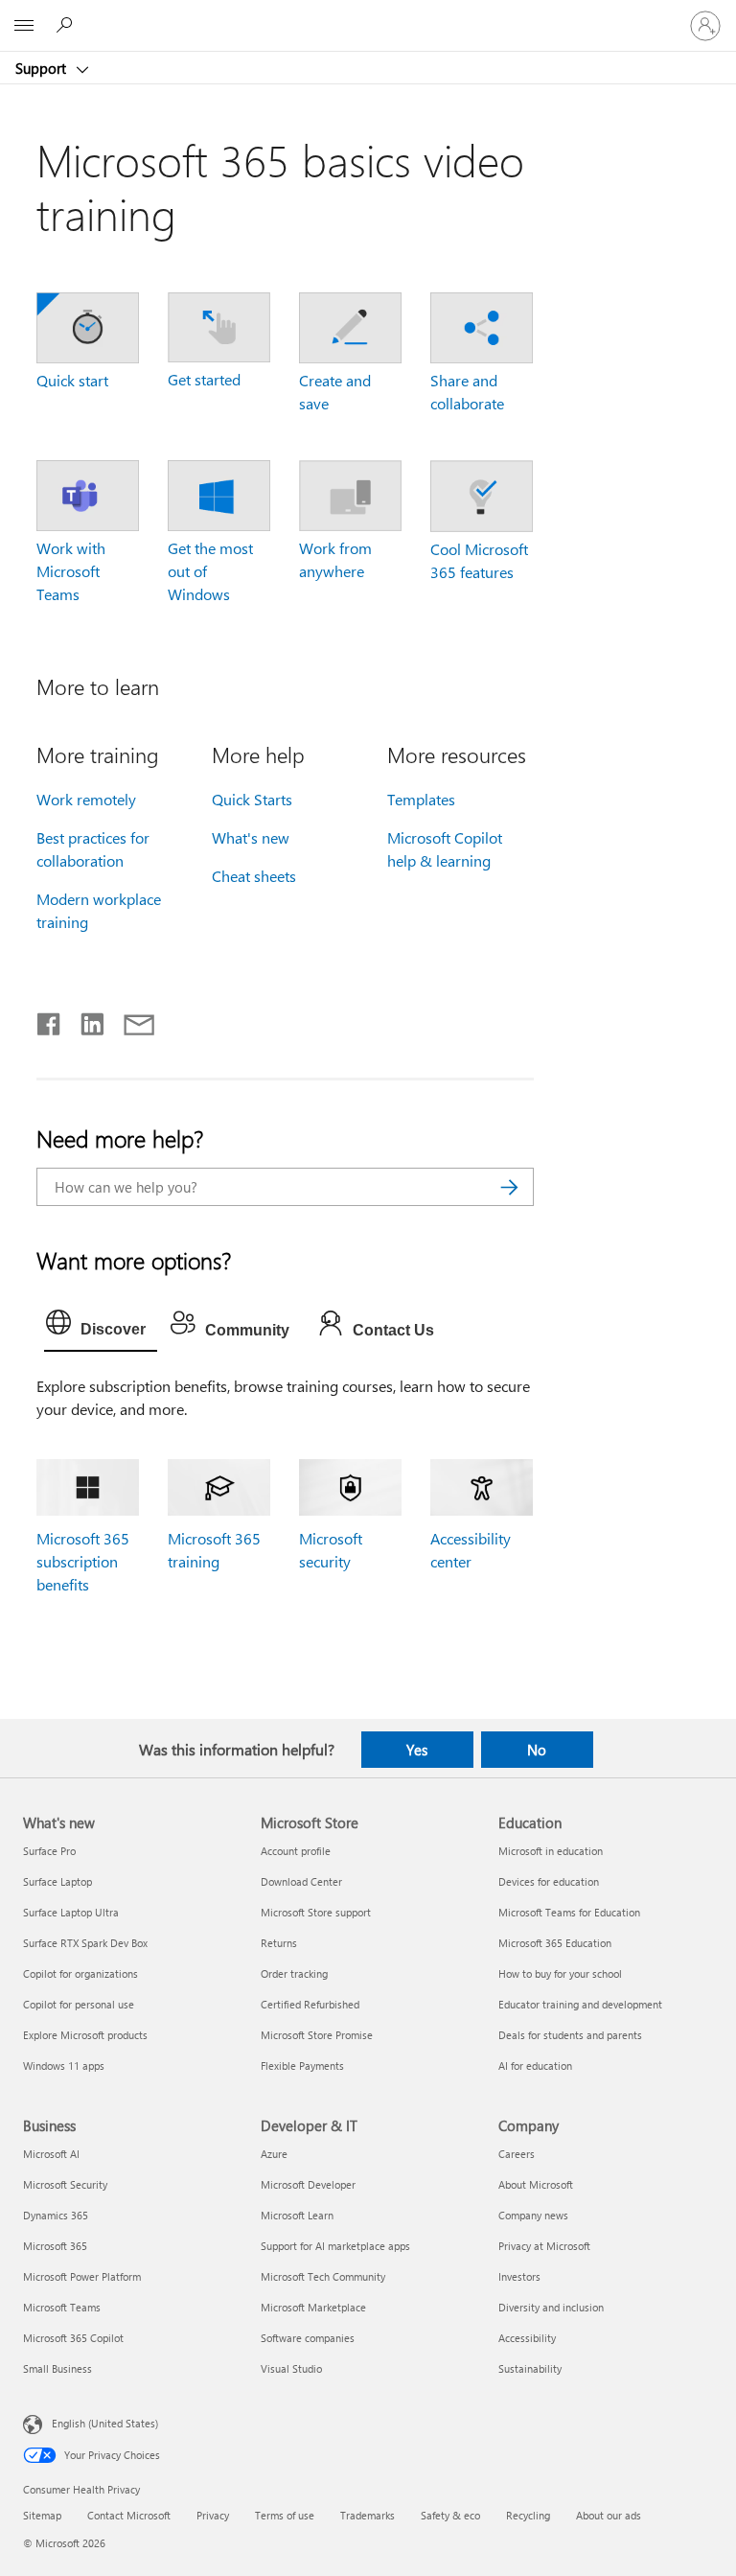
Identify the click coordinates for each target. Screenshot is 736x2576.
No (537, 1750)
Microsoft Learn (297, 2215)
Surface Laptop (57, 1881)
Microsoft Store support (316, 1912)
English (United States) (105, 2423)
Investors (519, 2276)
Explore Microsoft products (85, 2035)
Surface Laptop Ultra (71, 1912)
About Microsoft (536, 2184)
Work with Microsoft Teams (71, 571)
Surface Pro (49, 1851)
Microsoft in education (551, 1851)
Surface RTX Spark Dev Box (85, 1943)
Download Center (301, 1881)
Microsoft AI (51, 2154)
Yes (417, 1750)
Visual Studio (291, 2368)
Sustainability (530, 2368)
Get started (204, 379)
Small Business (57, 2368)
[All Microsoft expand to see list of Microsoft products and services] (24, 26)
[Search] (510, 1187)
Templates (421, 799)
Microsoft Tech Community (323, 2276)
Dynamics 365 (56, 2215)
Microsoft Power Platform (82, 2276)
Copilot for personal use (79, 2004)
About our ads (609, 2515)
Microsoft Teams (62, 2307)
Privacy (213, 2515)
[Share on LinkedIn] (85, 1020)
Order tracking (294, 1973)
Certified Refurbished (310, 2004)
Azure (274, 2154)
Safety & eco (450, 2515)
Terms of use (285, 2515)
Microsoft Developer (308, 2184)
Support (43, 68)
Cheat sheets (254, 876)
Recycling (528, 2515)
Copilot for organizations (80, 1973)
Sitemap (42, 2515)
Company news (533, 2215)
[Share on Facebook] (50, 1020)
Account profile (296, 1851)
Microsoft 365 (55, 2246)
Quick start (72, 380)
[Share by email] (130, 1020)
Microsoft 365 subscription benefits (83, 1561)
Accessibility (527, 2338)
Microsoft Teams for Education (569, 1912)
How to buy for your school (560, 1973)
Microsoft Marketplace (313, 2307)
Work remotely (86, 799)
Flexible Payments (302, 2065)
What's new (251, 837)
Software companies (308, 2338)
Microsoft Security (65, 2184)
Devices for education (549, 1881)
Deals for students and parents (570, 2035)
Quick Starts (252, 799)
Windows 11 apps (64, 2065)
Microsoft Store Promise (317, 2035)
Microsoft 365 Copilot (73, 2338)
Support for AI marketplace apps (335, 2246)
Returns (279, 1943)
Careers (517, 2154)
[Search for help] (67, 25)
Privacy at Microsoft (544, 2246)
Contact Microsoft (129, 2515)
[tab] (101, 1327)
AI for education (535, 2065)
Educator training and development (580, 2004)
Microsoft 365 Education (555, 1943)
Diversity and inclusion (551, 2307)
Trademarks (368, 2515)
